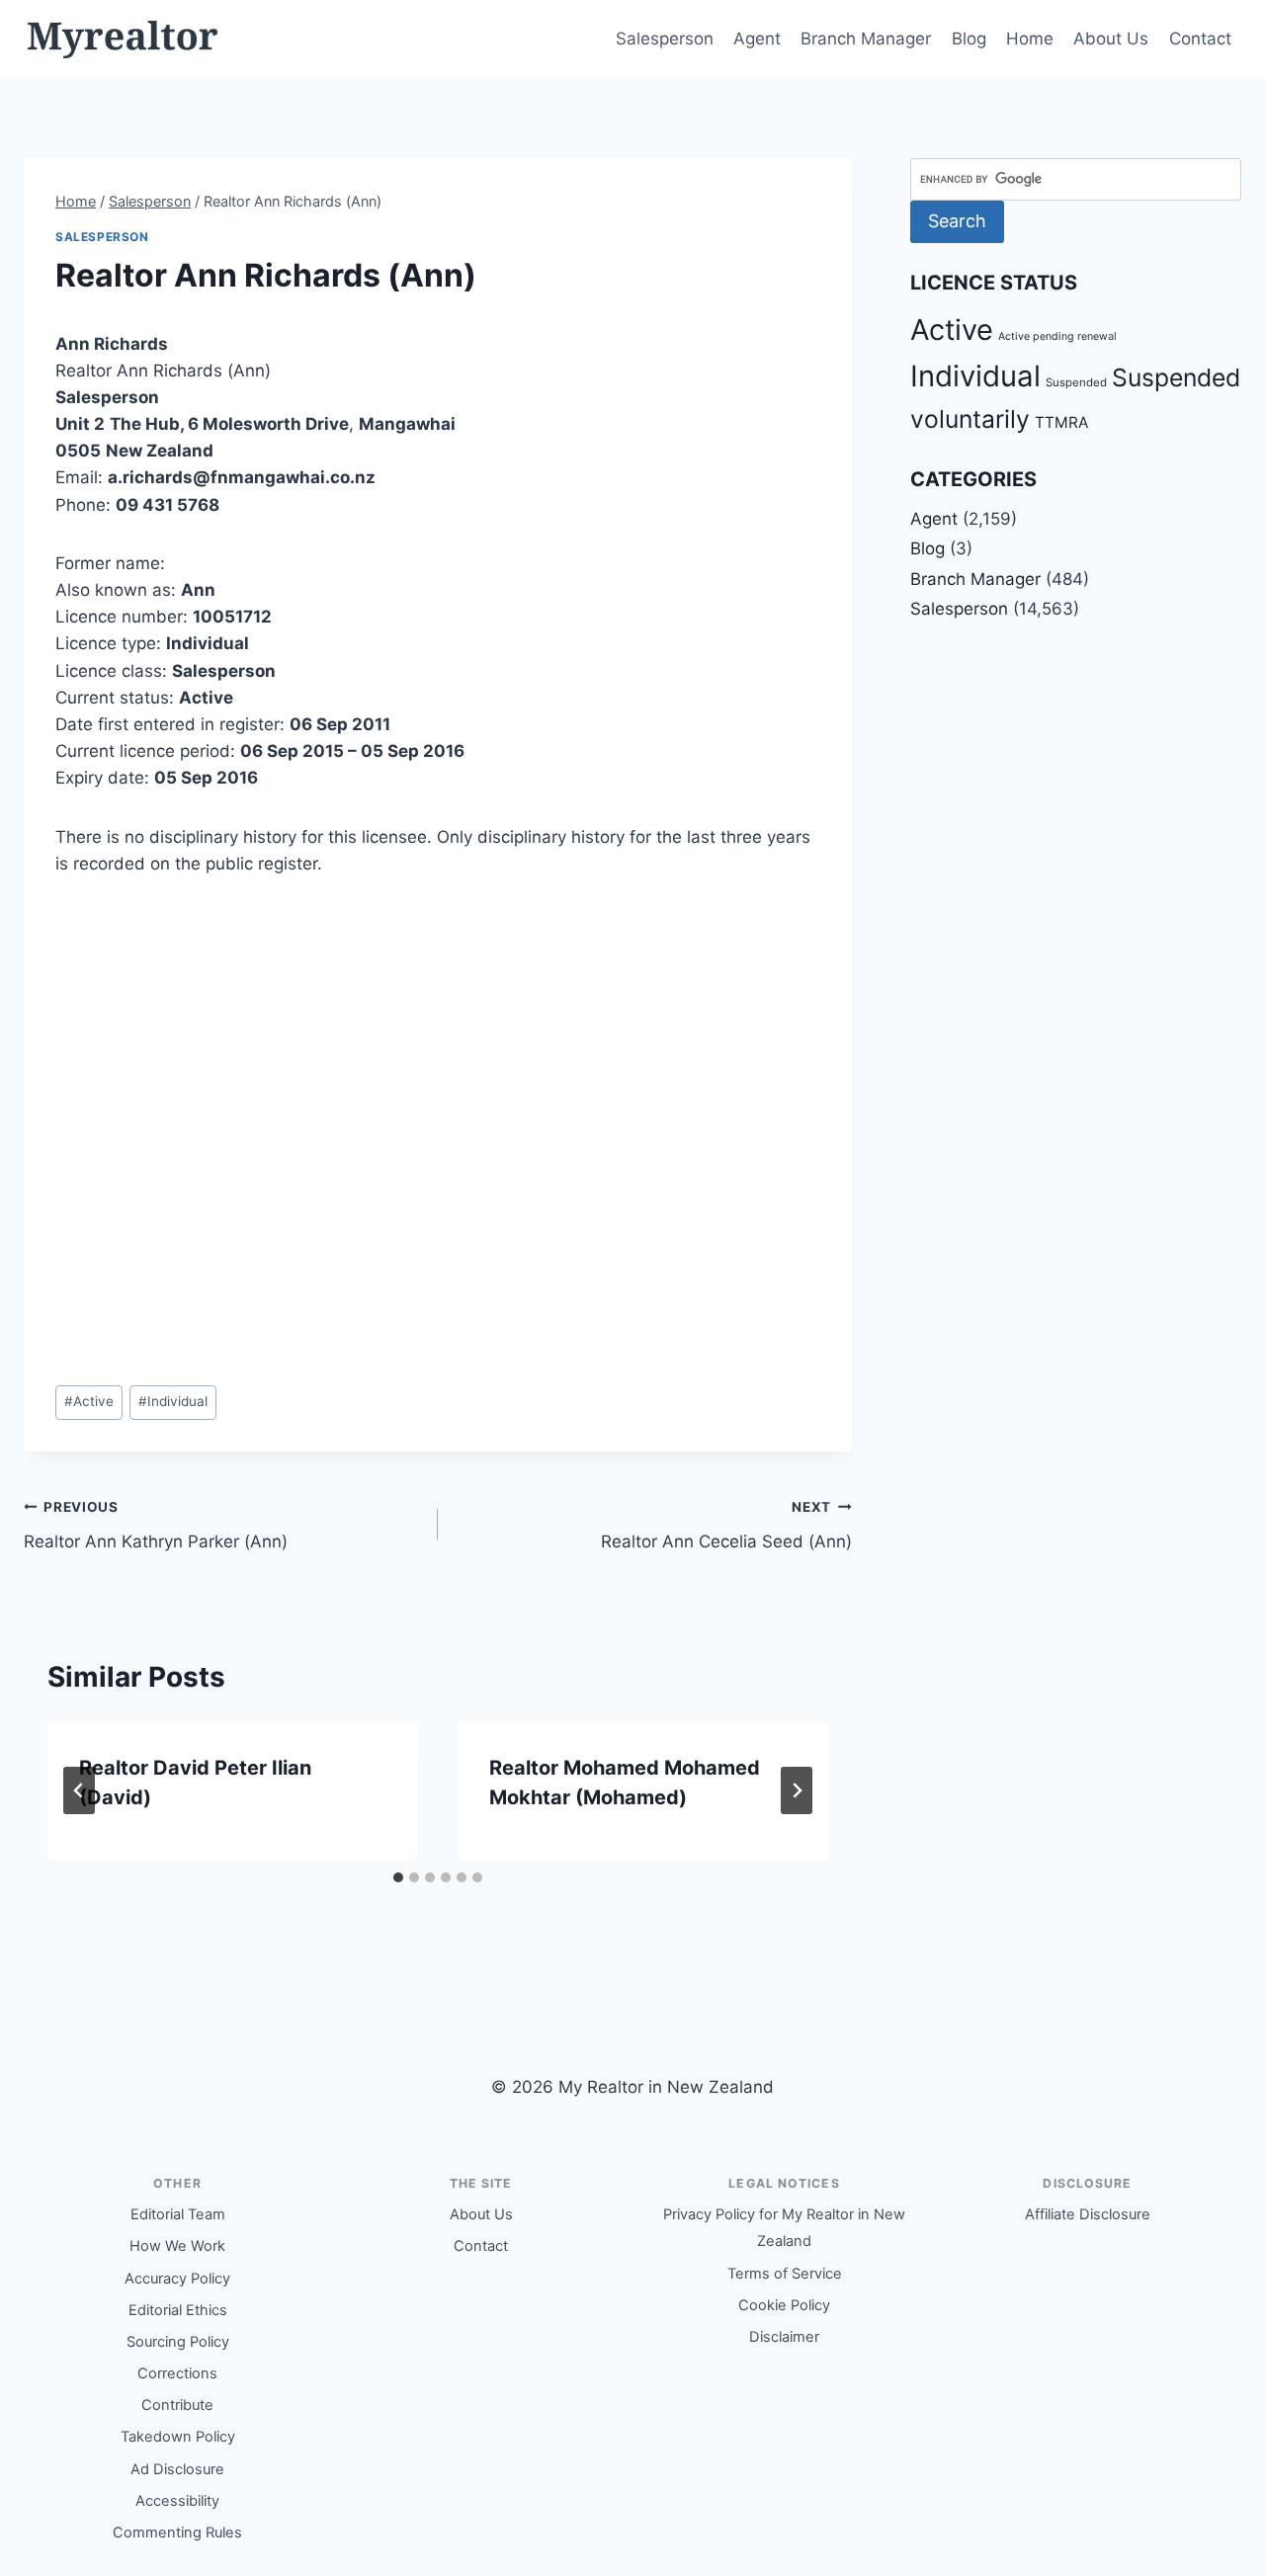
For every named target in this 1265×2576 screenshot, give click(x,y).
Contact (1200, 39)
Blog (969, 39)
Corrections (177, 2373)
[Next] (797, 1790)
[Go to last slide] (79, 1790)
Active (89, 1401)
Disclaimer (784, 2337)
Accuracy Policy (177, 2279)
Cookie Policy (784, 2305)
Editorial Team (178, 2214)
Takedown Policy (178, 2437)
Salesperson (665, 39)
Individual (173, 1401)
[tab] (398, 1877)
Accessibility (177, 2501)
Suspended (1076, 382)
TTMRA (1061, 422)
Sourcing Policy (178, 2342)
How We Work (177, 2246)
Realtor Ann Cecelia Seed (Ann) (726, 1525)
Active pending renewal (1057, 336)
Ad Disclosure (177, 2469)
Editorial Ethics (178, 2310)
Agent (757, 39)
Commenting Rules (177, 2533)
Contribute (177, 2405)
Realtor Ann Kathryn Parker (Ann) (156, 1525)
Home (1030, 39)
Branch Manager (866, 39)
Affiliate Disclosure (1088, 2214)
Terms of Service (785, 2274)
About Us (1111, 39)
